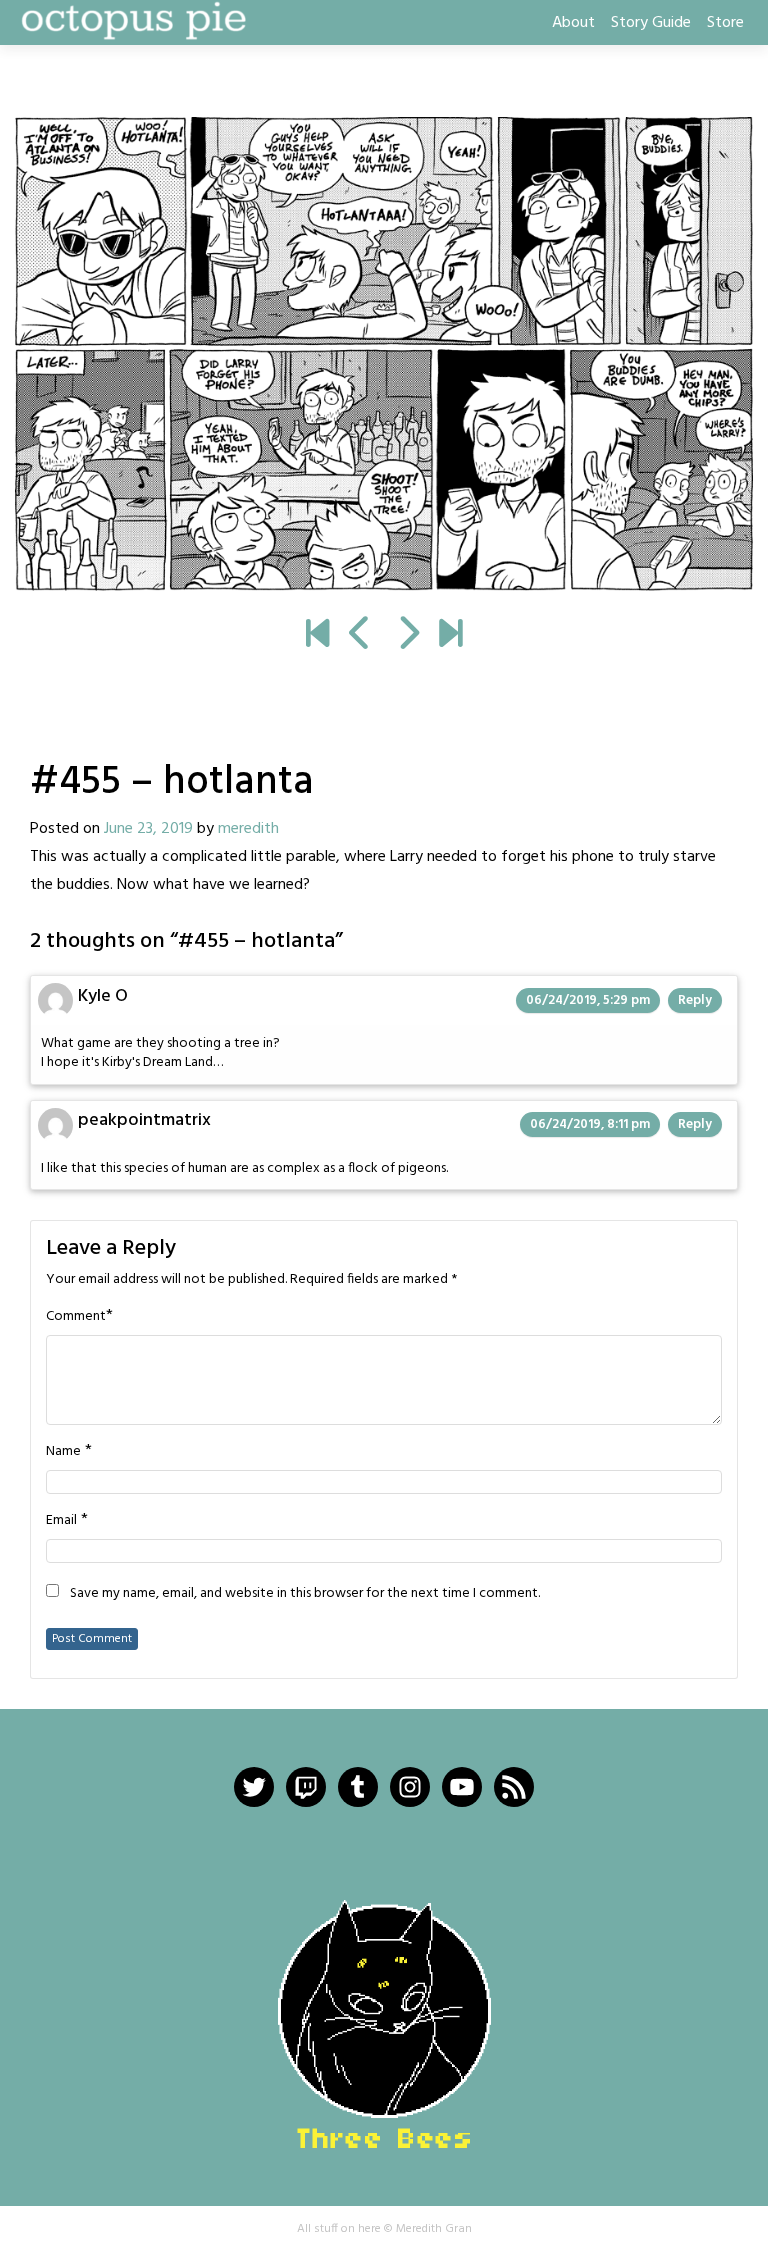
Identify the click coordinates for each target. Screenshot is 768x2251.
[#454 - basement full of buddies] (360, 636)
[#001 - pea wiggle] (317, 636)
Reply (695, 1000)
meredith (248, 829)
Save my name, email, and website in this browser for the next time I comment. (305, 1594)
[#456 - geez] (384, 354)
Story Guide (651, 23)
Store (725, 23)
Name (63, 1452)
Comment (76, 1317)
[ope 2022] (450, 636)
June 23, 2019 (148, 829)
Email (61, 1521)
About (573, 23)
